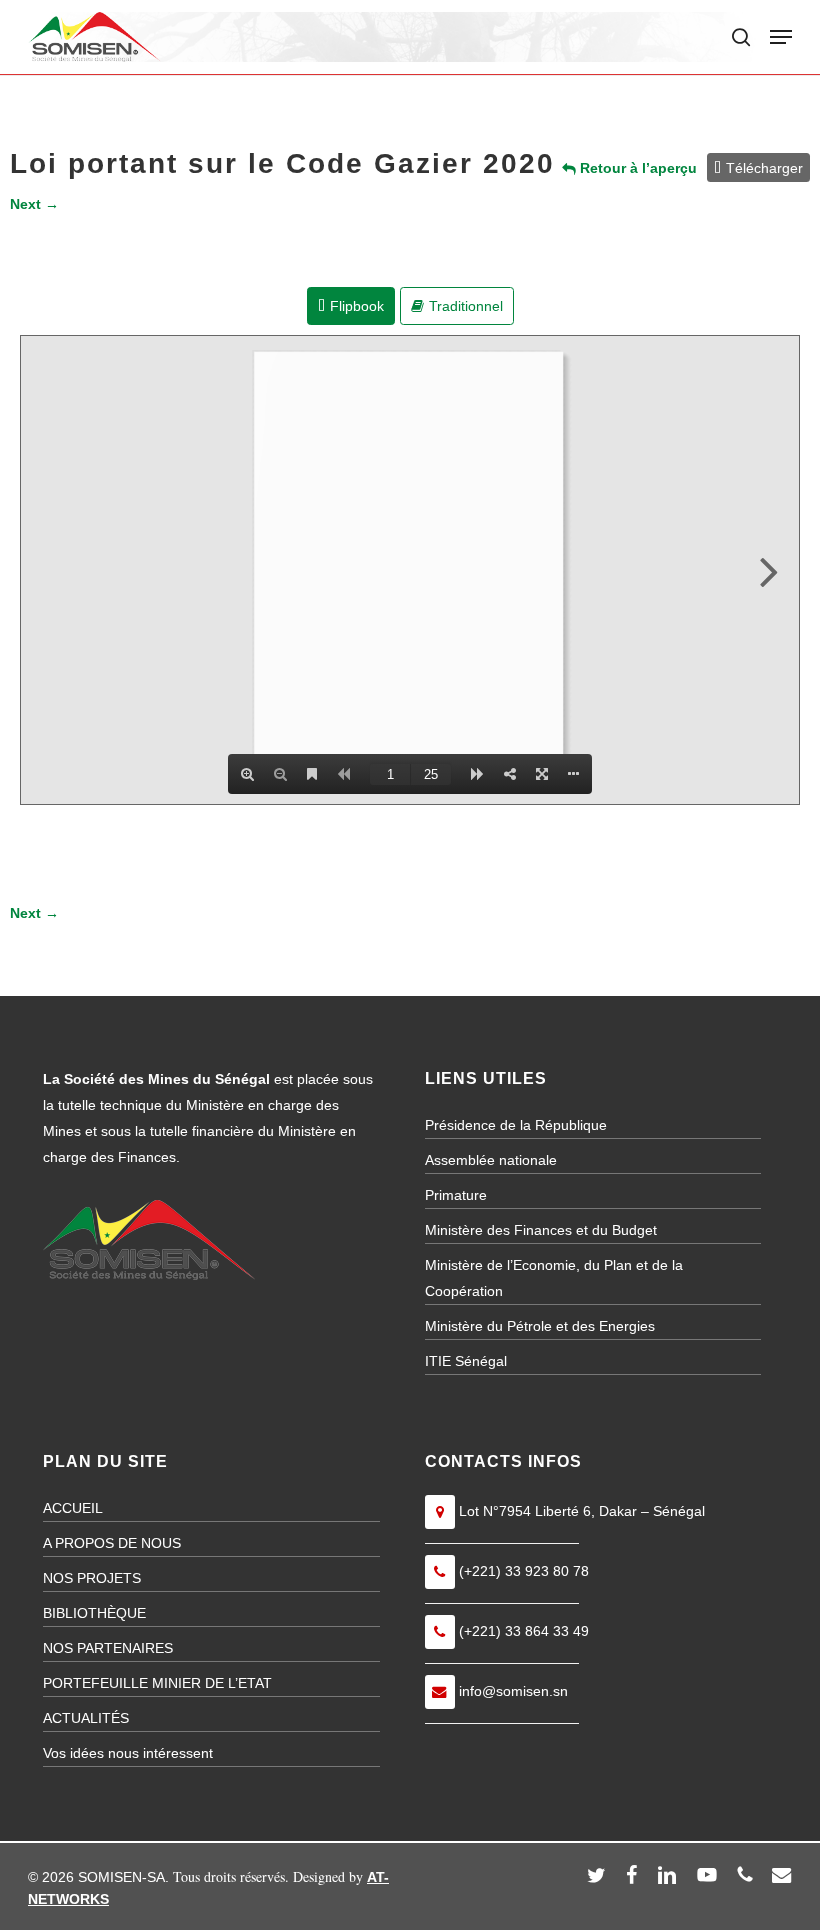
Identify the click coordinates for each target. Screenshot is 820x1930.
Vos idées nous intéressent (128, 1753)
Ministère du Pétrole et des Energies (540, 1326)
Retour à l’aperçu (636, 168)
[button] (781, 37)
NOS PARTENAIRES (108, 1648)
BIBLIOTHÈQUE (94, 1613)
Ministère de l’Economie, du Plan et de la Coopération (554, 1278)
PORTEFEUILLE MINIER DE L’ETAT (157, 1683)
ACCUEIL (73, 1508)
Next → (34, 204)
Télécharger (764, 168)
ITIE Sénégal (466, 1361)
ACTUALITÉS (86, 1718)
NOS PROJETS (92, 1578)
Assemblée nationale (491, 1160)
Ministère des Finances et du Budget (541, 1230)
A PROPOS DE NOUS (112, 1543)
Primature (456, 1195)
